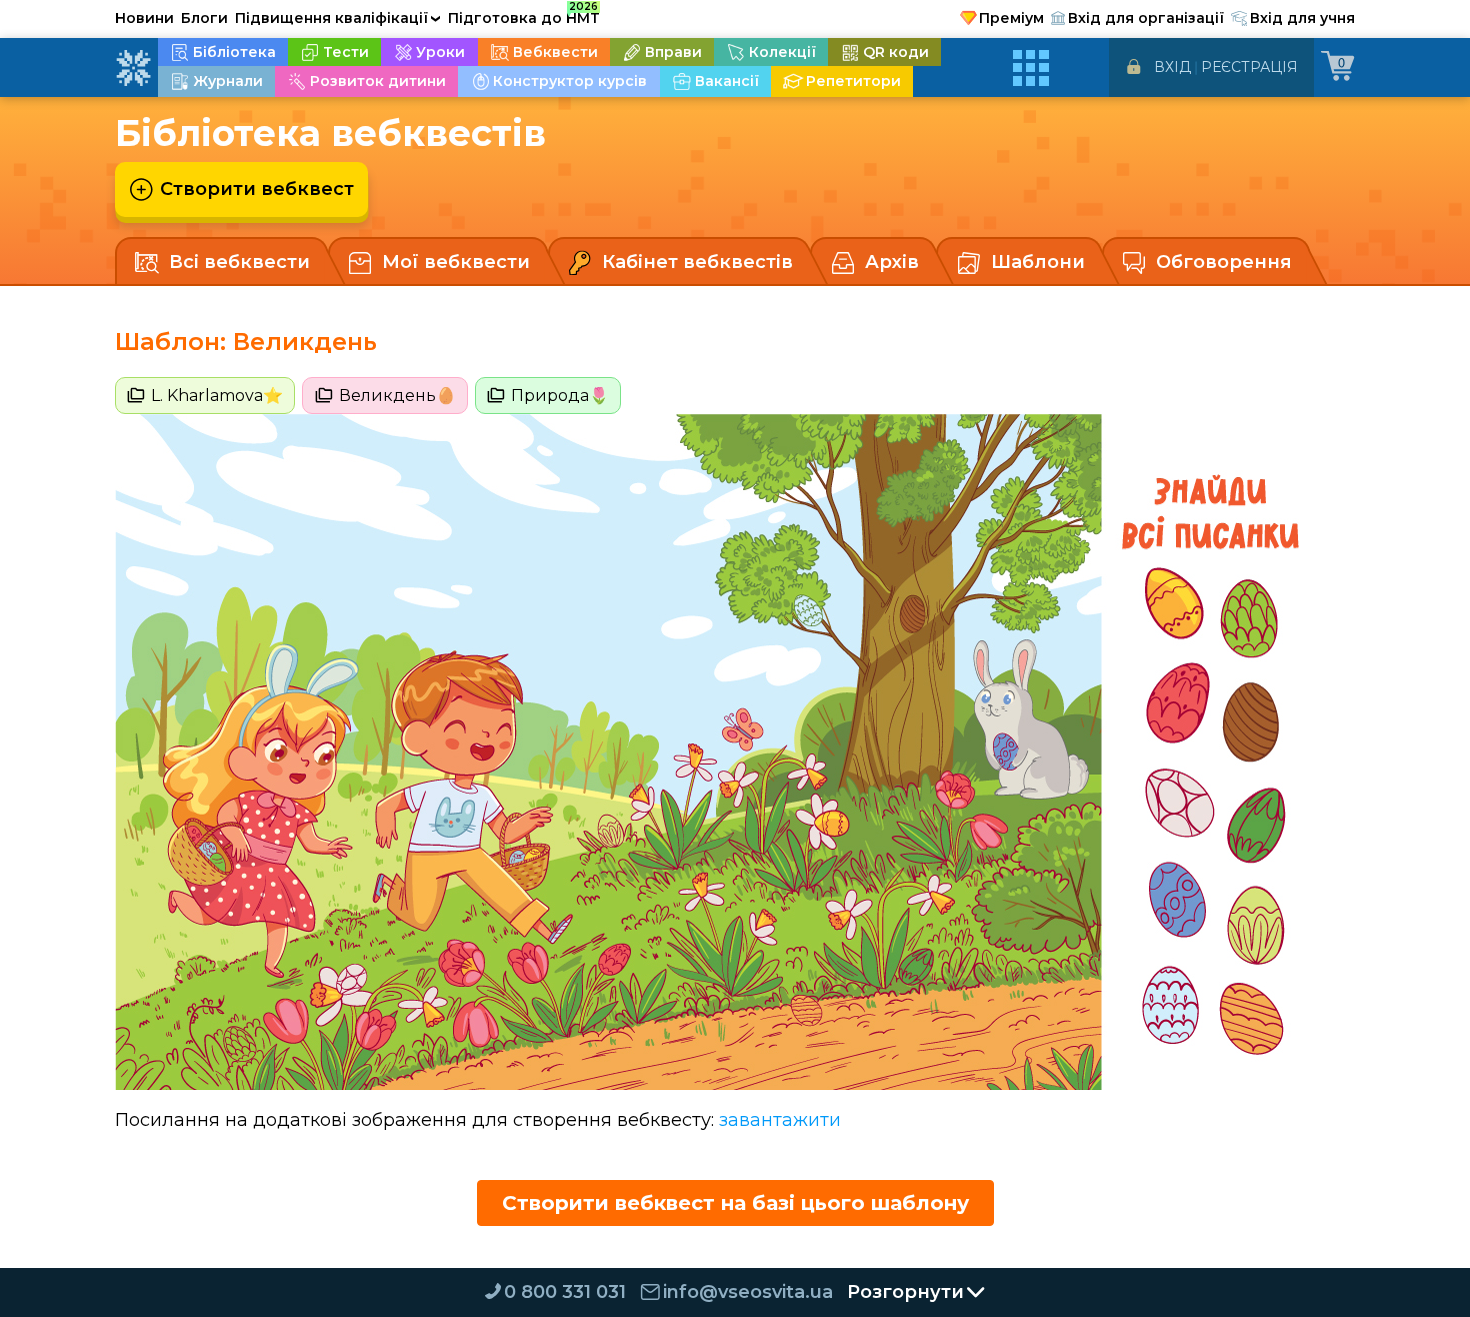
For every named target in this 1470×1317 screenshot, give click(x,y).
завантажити (780, 1120)
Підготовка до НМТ (524, 15)
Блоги (204, 18)
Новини (144, 18)
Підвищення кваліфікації (338, 18)
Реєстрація (1249, 67)
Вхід (1172, 67)
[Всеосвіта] (133, 68)
